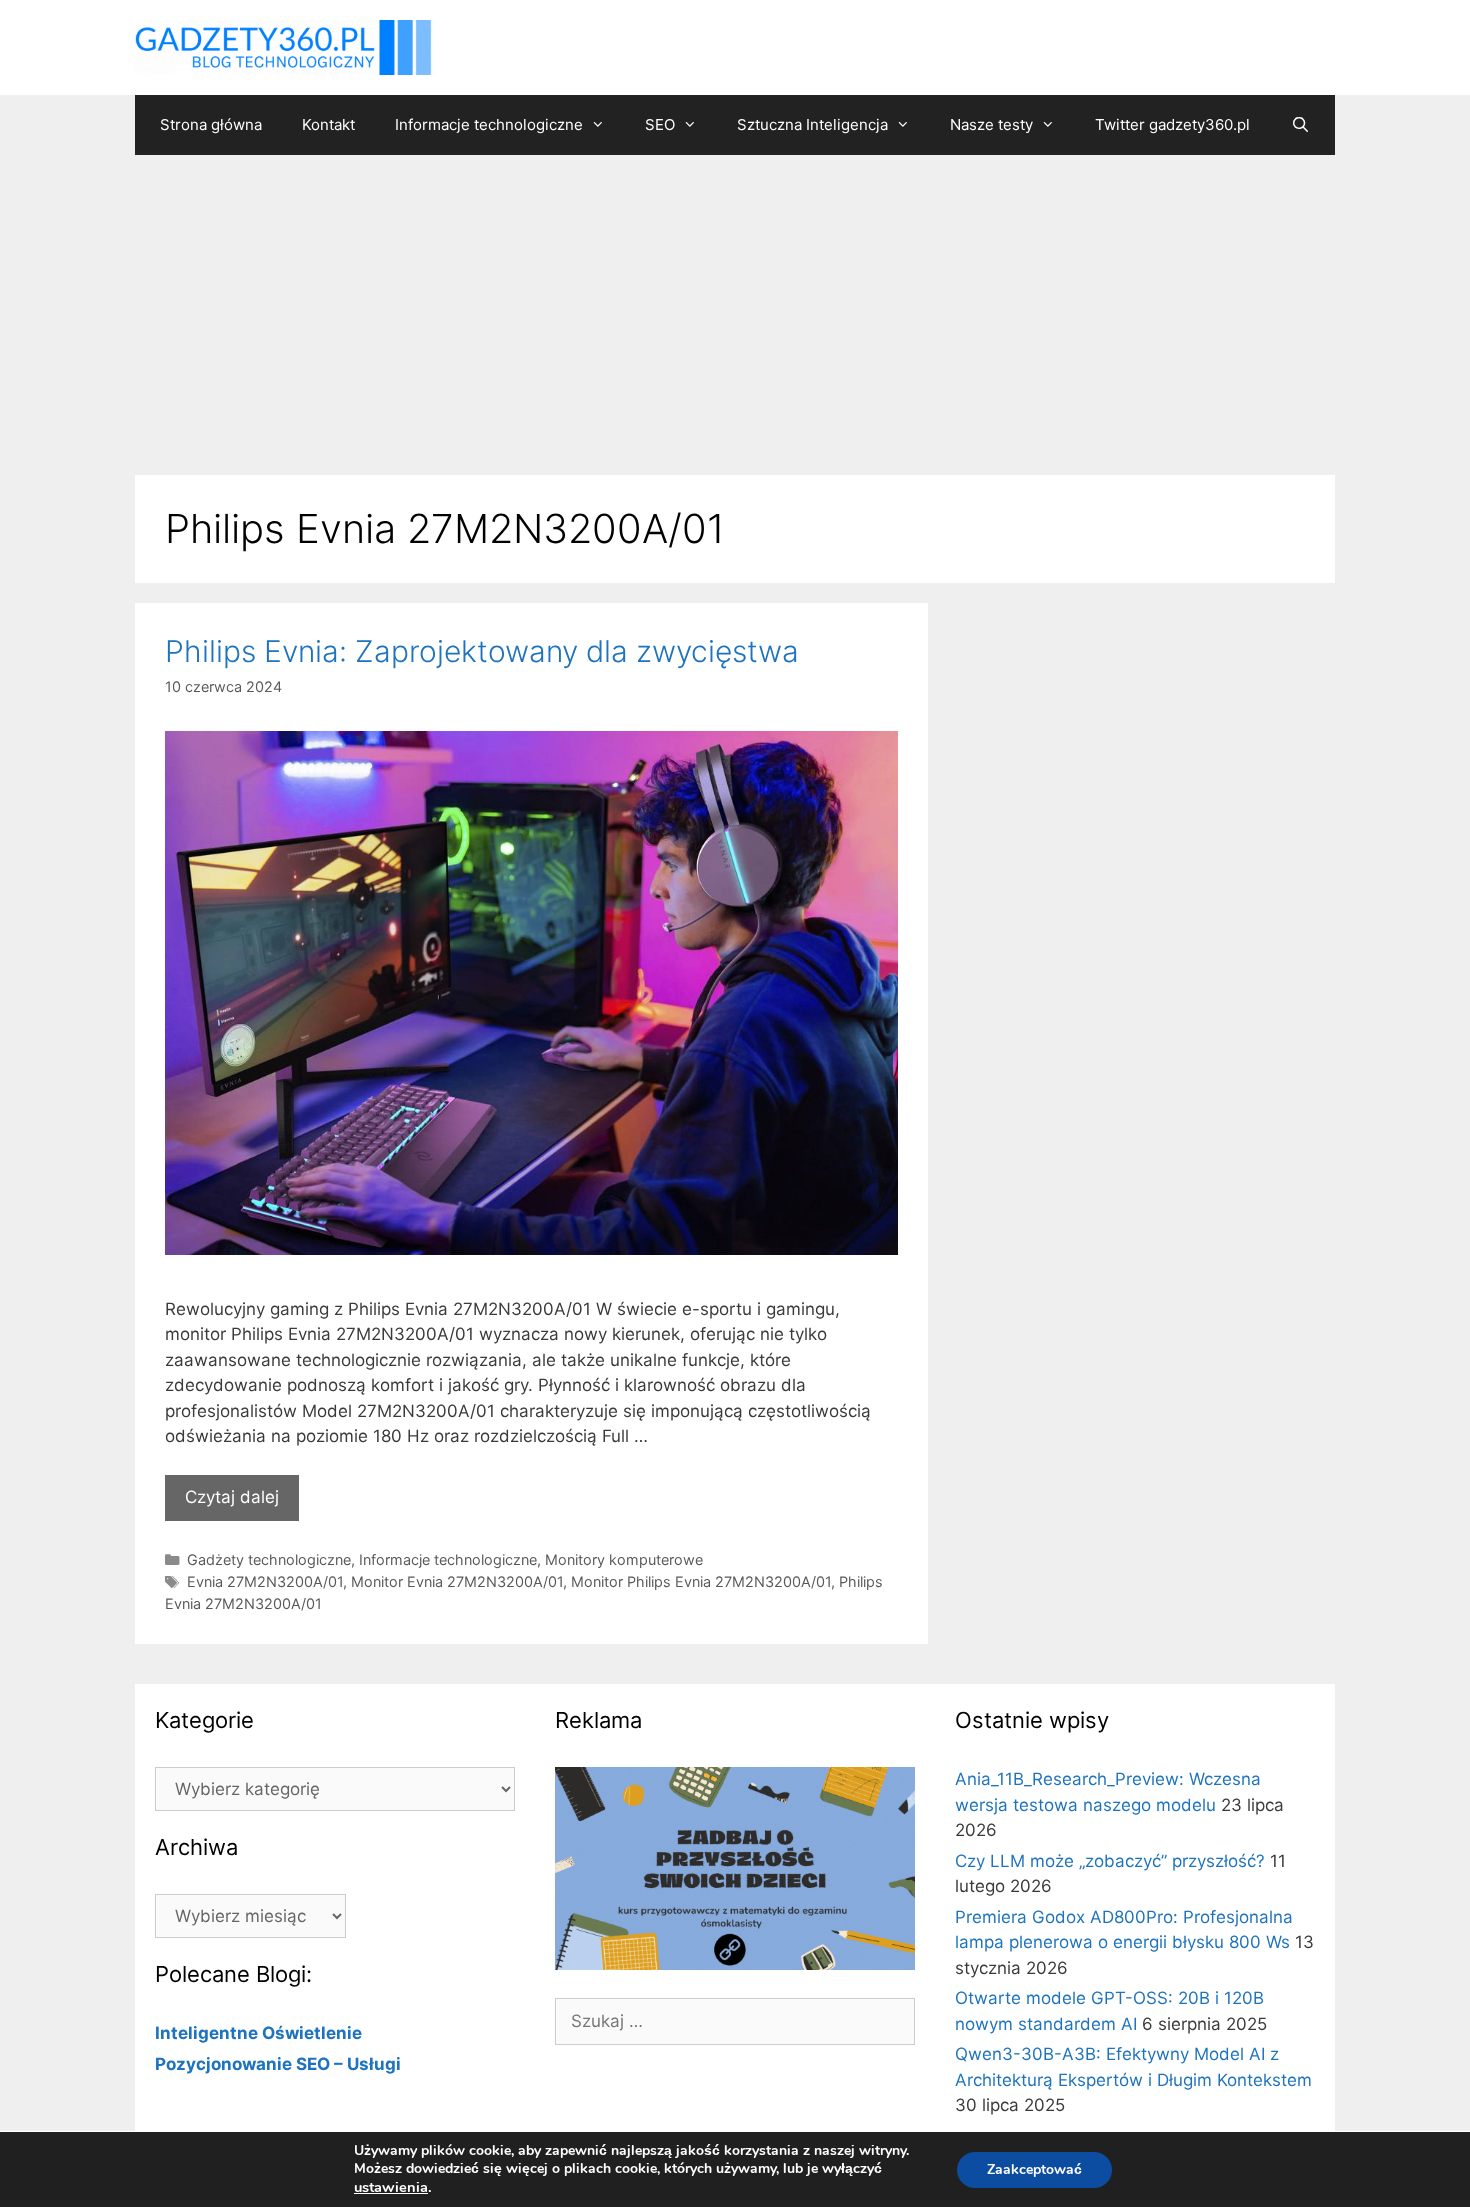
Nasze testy (991, 124)
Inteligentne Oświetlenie (258, 2033)
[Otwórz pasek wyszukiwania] (1299, 125)
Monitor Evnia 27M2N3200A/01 (457, 1581)
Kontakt (328, 124)
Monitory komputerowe (624, 1559)
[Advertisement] (735, 305)
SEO (660, 124)
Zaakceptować (1034, 2169)
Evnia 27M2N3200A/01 (265, 1581)
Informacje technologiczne (489, 124)
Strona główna (211, 124)
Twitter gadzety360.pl (1172, 124)
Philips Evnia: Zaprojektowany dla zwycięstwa (482, 651)
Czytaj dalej (232, 1497)
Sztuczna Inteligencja (812, 124)
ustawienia (391, 2187)
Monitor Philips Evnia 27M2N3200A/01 (701, 1581)
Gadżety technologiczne (269, 1559)
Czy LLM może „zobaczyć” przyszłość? (1110, 1861)
